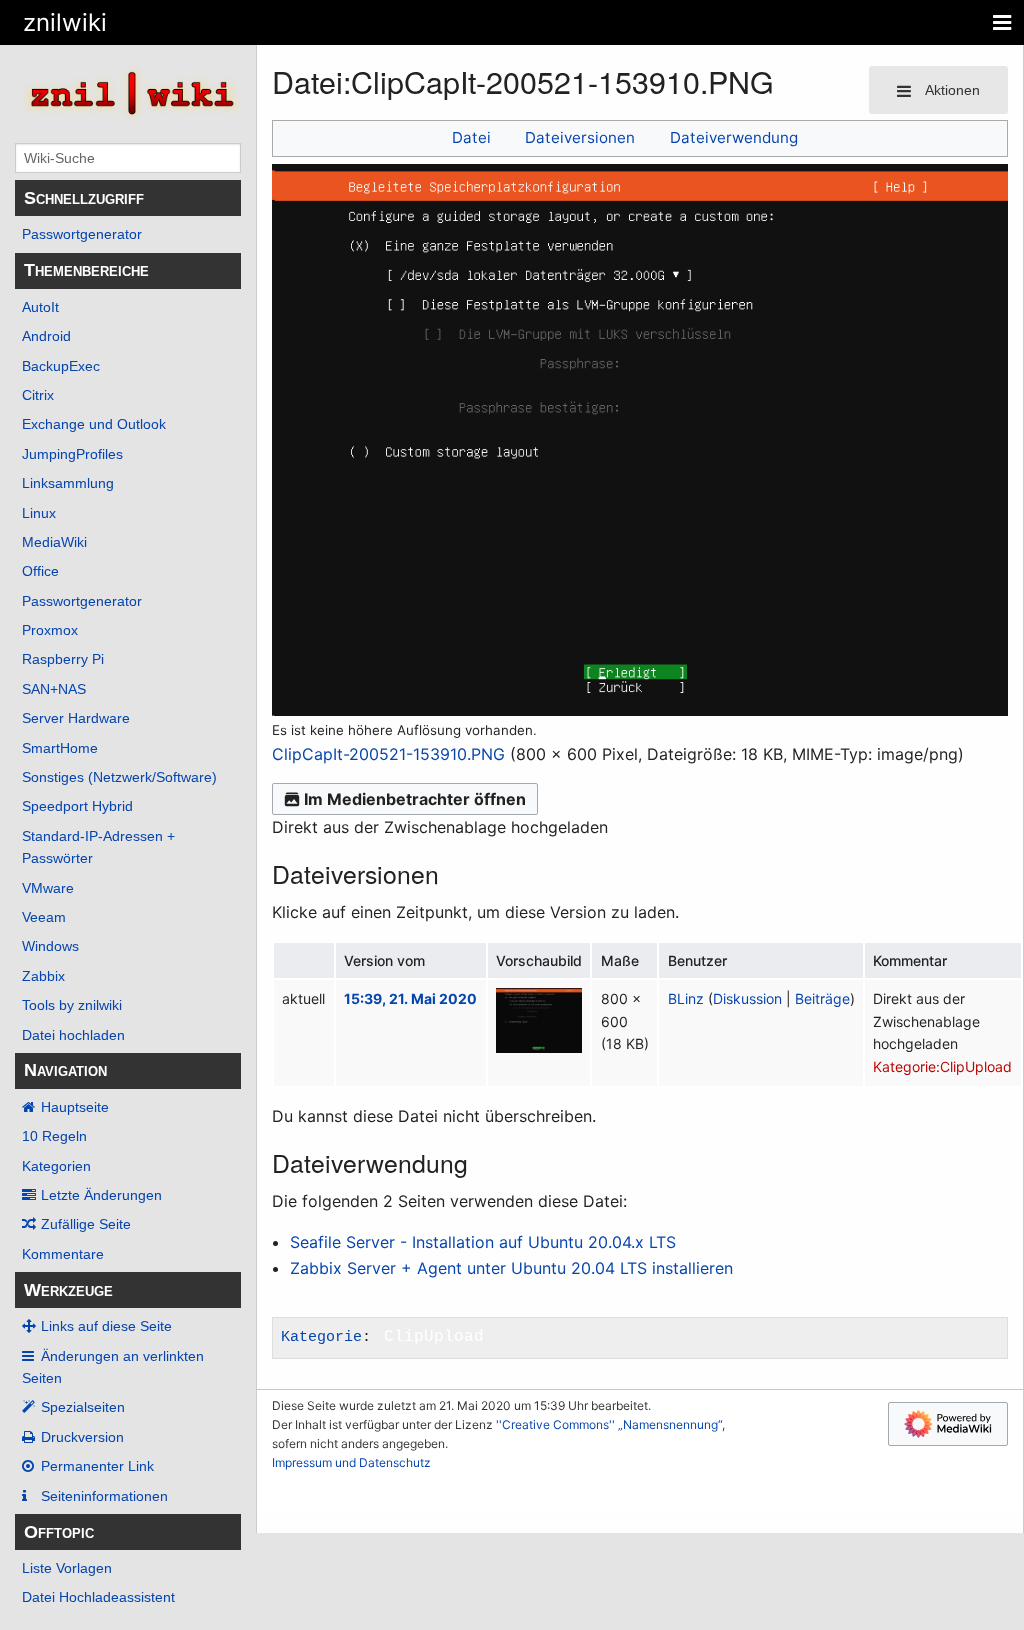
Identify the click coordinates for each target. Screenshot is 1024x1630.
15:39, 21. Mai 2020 (410, 998)
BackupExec (61, 366)
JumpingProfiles (72, 454)
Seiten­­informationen (104, 1496)
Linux (39, 513)
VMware (48, 888)
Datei (471, 137)
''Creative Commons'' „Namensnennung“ (609, 1424)
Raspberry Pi (63, 659)
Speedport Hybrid (77, 806)
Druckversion (82, 1437)
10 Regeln (54, 1136)
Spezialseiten (83, 1407)
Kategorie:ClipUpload (942, 1066)
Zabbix (43, 976)
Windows (50, 946)
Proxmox (50, 630)
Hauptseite (75, 1107)
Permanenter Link (97, 1466)
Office (40, 571)
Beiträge (822, 998)
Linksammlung (68, 483)
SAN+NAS (54, 689)
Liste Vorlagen (67, 1568)
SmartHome (60, 748)
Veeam (44, 917)
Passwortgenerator (82, 234)
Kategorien (56, 1166)
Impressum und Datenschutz (351, 1462)
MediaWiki (54, 542)
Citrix (38, 395)
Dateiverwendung (734, 137)
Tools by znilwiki (72, 1005)
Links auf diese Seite (106, 1326)
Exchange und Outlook (94, 424)
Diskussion (747, 998)
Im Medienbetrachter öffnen (415, 799)
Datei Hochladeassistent (98, 1597)
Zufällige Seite (86, 1224)
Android (46, 336)
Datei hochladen (73, 1035)
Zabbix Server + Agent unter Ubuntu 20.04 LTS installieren (511, 1268)
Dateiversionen (580, 137)
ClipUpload (434, 1337)
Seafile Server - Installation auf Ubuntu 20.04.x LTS (483, 1242)
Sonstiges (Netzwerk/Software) (119, 777)
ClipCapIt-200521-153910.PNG (388, 754)
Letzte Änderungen (101, 1195)
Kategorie (321, 1337)
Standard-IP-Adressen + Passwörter (98, 847)
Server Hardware (76, 718)
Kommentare (63, 1254)
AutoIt (40, 307)
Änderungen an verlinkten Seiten (113, 1367)
